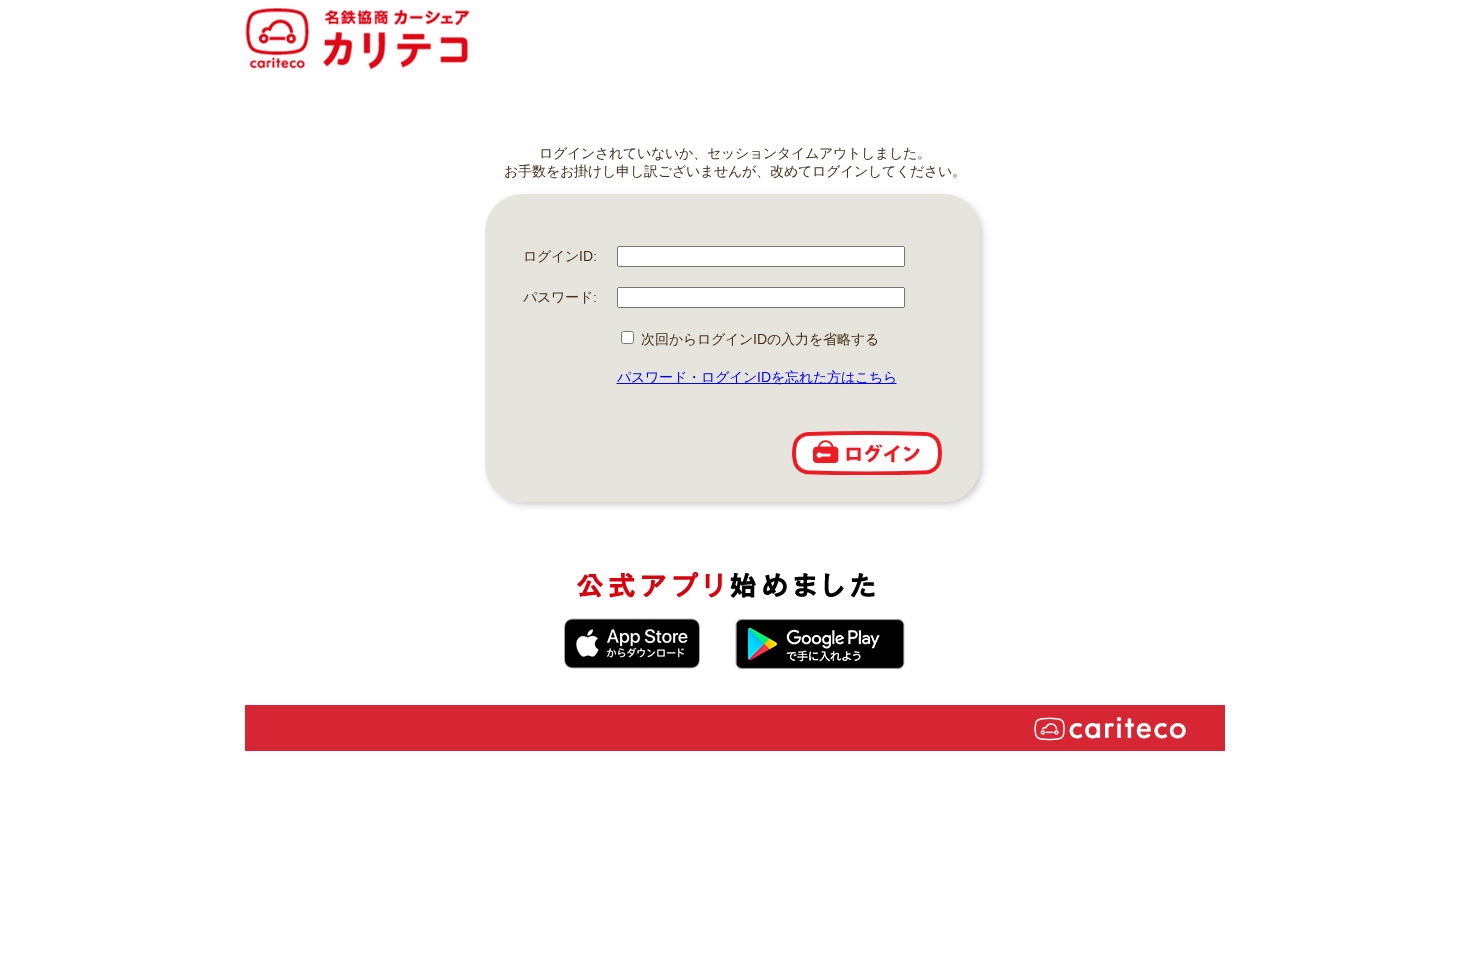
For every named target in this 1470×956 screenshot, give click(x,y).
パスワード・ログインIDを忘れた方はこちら (757, 377)
